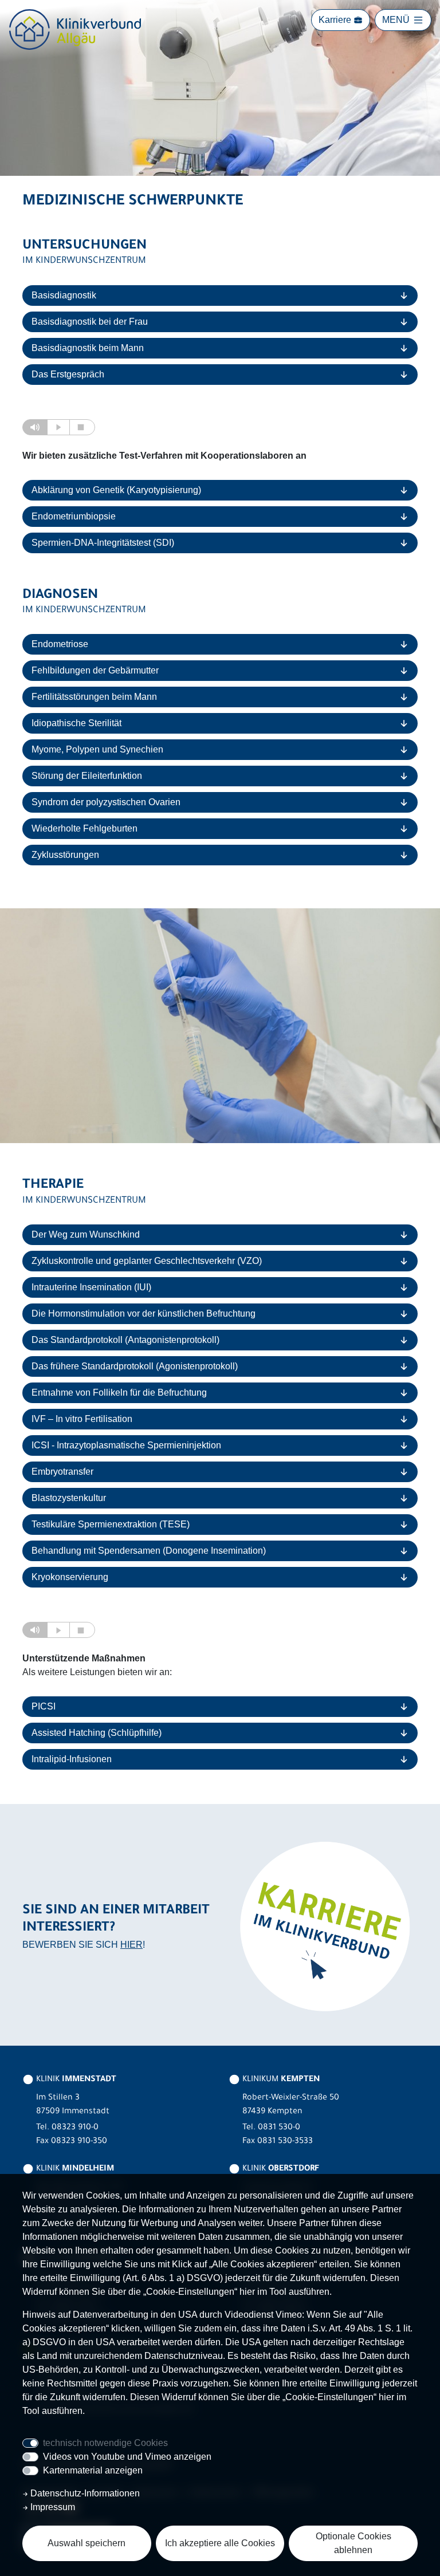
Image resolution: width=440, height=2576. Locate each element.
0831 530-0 (279, 2128)
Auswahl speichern (87, 2543)
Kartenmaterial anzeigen (93, 2470)
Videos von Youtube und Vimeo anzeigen (127, 2457)
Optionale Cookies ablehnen (353, 2543)
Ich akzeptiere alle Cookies (220, 2543)
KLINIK (75, 2080)
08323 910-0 (75, 2128)
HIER (131, 1945)
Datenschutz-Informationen (84, 2493)
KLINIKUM (280, 2080)
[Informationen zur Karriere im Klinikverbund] (323, 1925)
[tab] (220, 296)
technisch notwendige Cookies (105, 2443)
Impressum (52, 2507)
